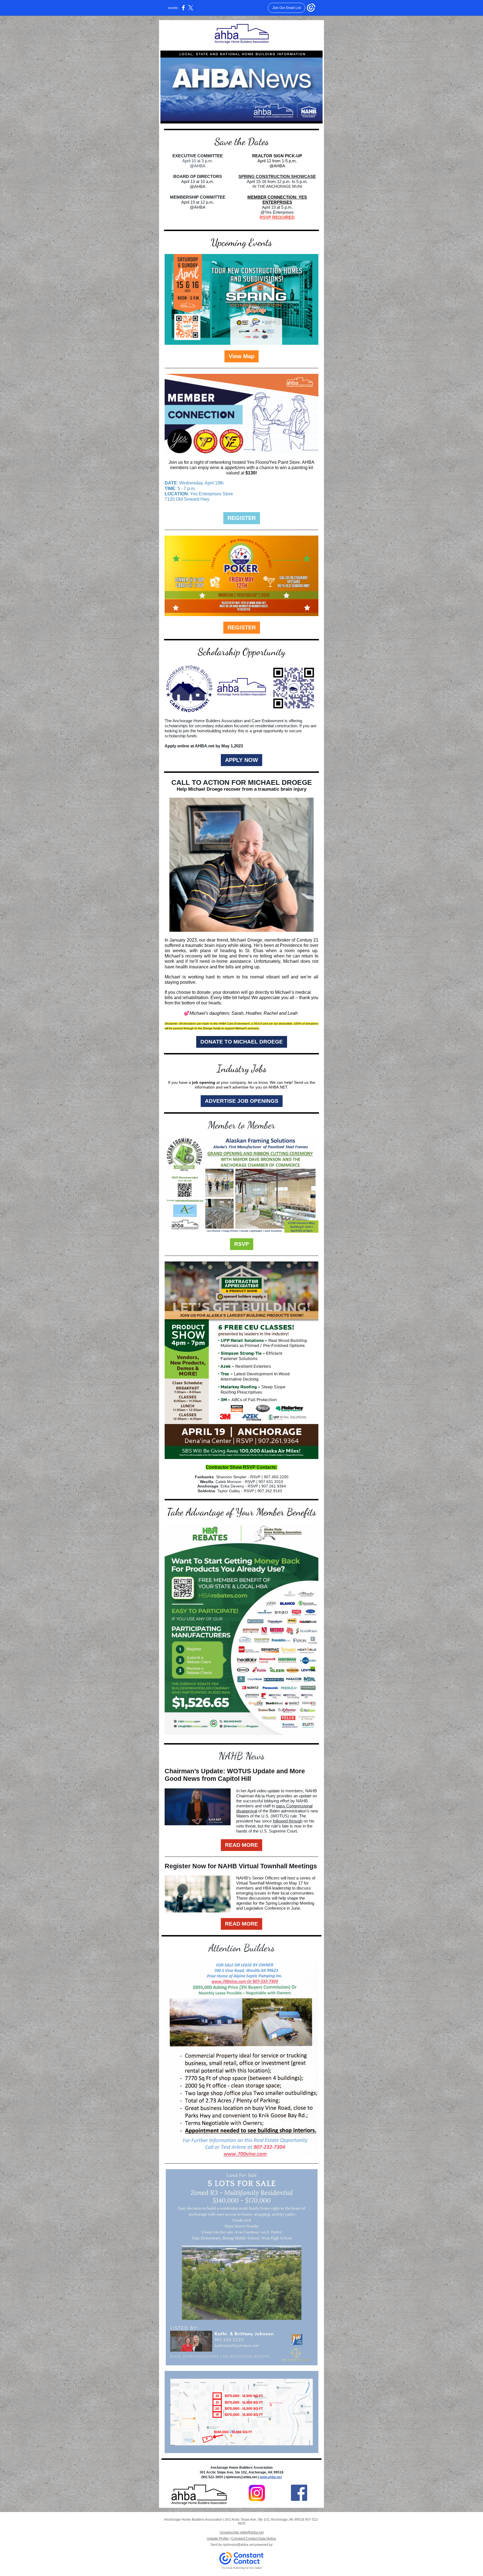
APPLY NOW (241, 760)
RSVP (242, 1244)
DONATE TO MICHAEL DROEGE (242, 1042)
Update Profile (218, 2539)
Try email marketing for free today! (242, 2568)
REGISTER (242, 518)
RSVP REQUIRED (277, 217)
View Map (241, 356)
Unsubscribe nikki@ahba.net (242, 2532)
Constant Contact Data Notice (254, 2539)
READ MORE (241, 1845)
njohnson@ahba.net (238, 2545)
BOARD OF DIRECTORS (198, 176)
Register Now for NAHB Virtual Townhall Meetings (241, 1866)
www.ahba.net (271, 2477)
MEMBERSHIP (184, 197)
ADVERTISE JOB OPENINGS (242, 1101)
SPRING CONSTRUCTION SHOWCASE (277, 176)
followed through (288, 1821)
